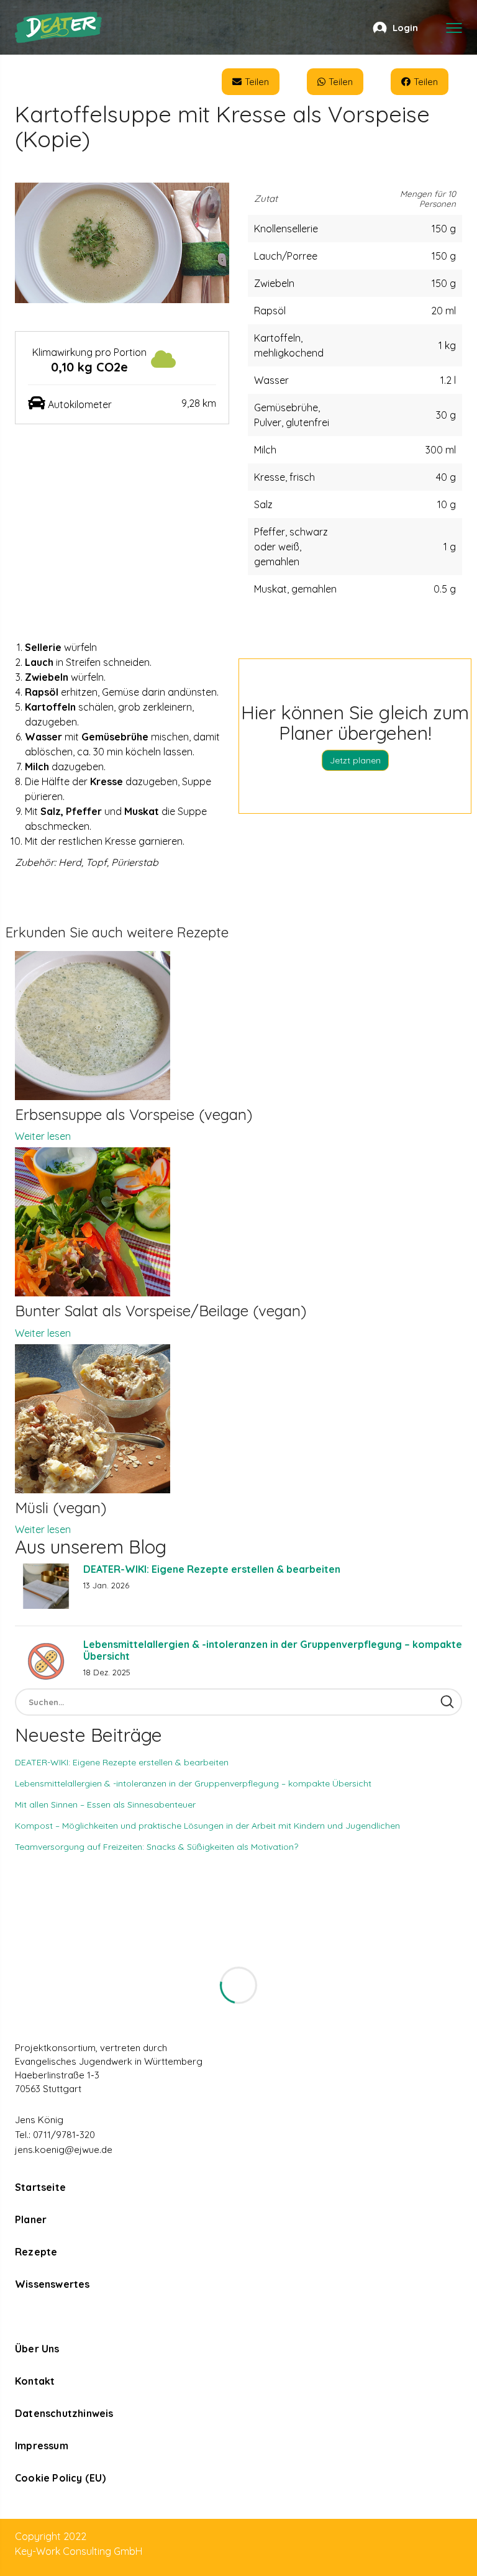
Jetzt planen (355, 760)
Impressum (42, 2446)
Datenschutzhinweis (64, 2413)
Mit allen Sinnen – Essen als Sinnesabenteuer (105, 1805)
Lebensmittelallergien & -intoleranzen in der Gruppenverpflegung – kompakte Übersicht (273, 1650)
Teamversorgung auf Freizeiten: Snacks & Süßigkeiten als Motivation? (157, 1847)
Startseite (40, 2187)
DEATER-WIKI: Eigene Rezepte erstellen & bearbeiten (212, 1569)
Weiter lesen (43, 1136)
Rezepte (36, 2252)
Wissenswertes (52, 2284)
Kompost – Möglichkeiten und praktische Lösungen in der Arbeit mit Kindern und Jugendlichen (207, 1826)
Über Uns (37, 2349)
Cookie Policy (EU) (61, 2478)
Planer (31, 2219)
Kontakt (35, 2381)
